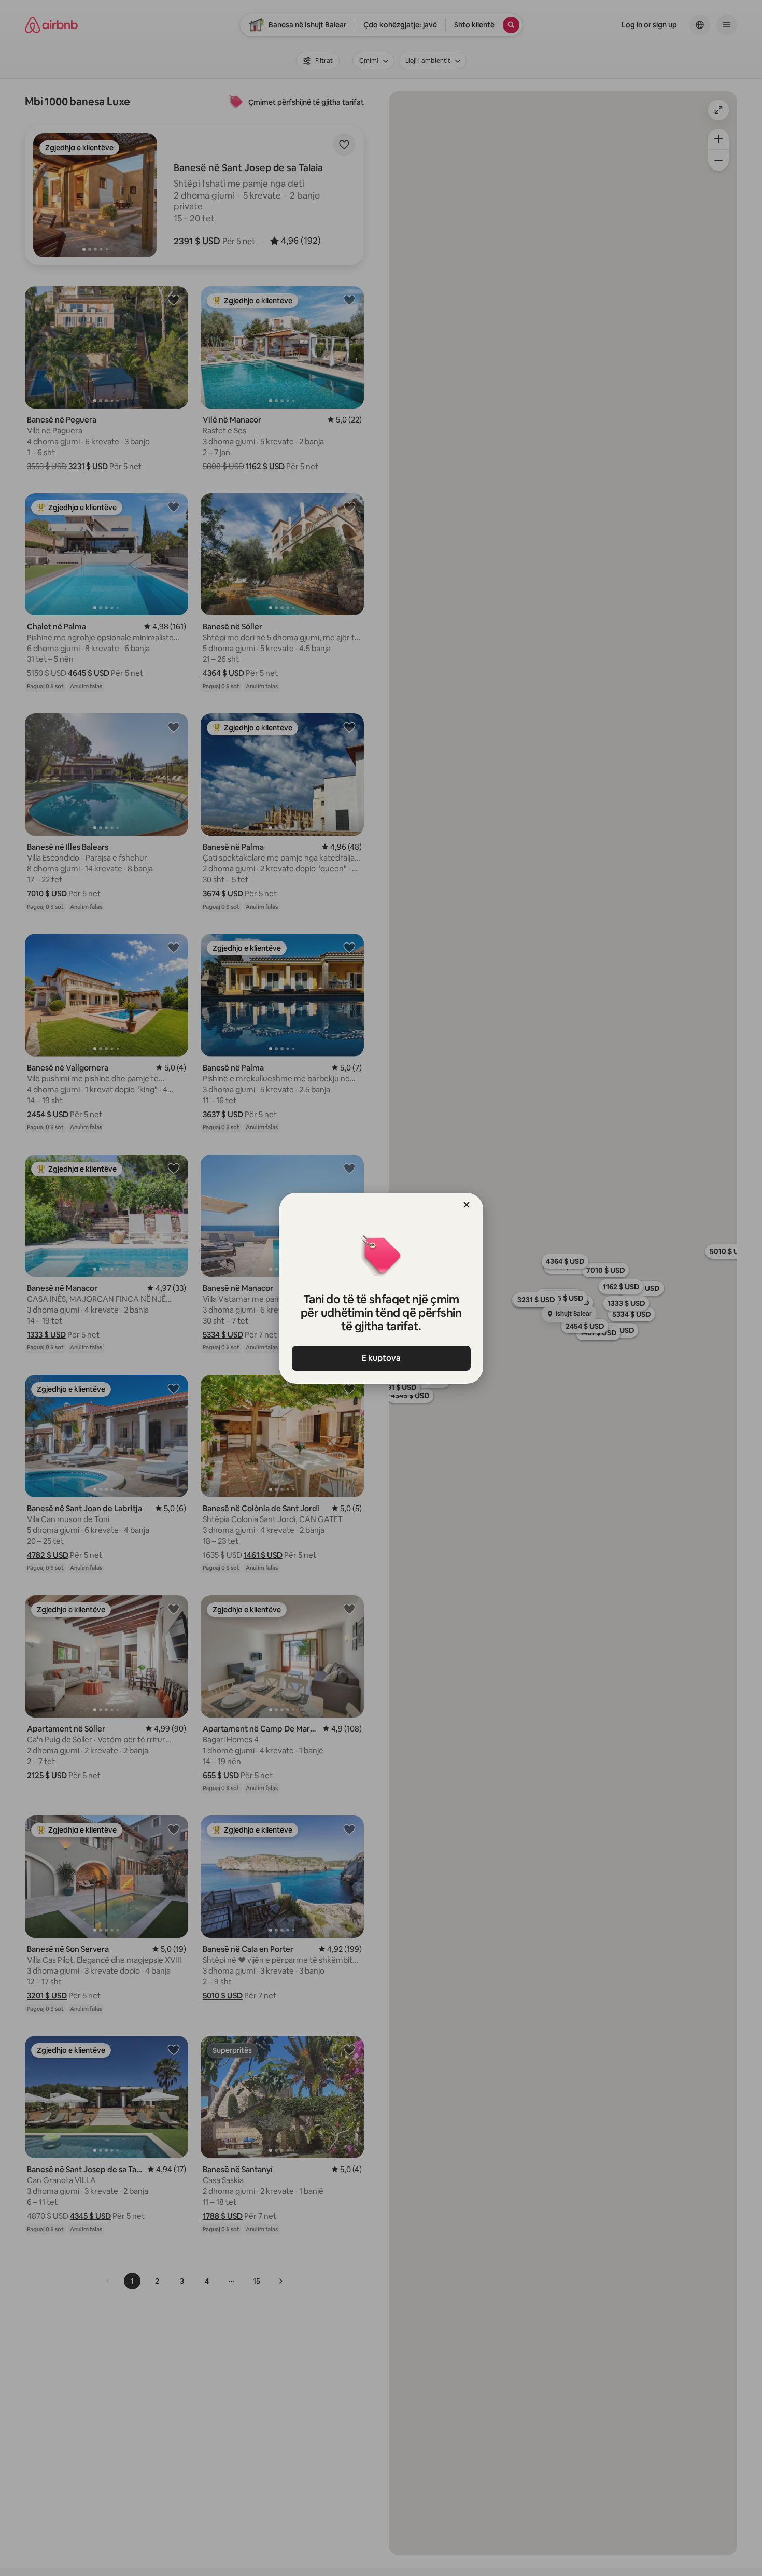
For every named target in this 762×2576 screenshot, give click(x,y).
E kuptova (381, 1358)
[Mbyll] (467, 1205)
